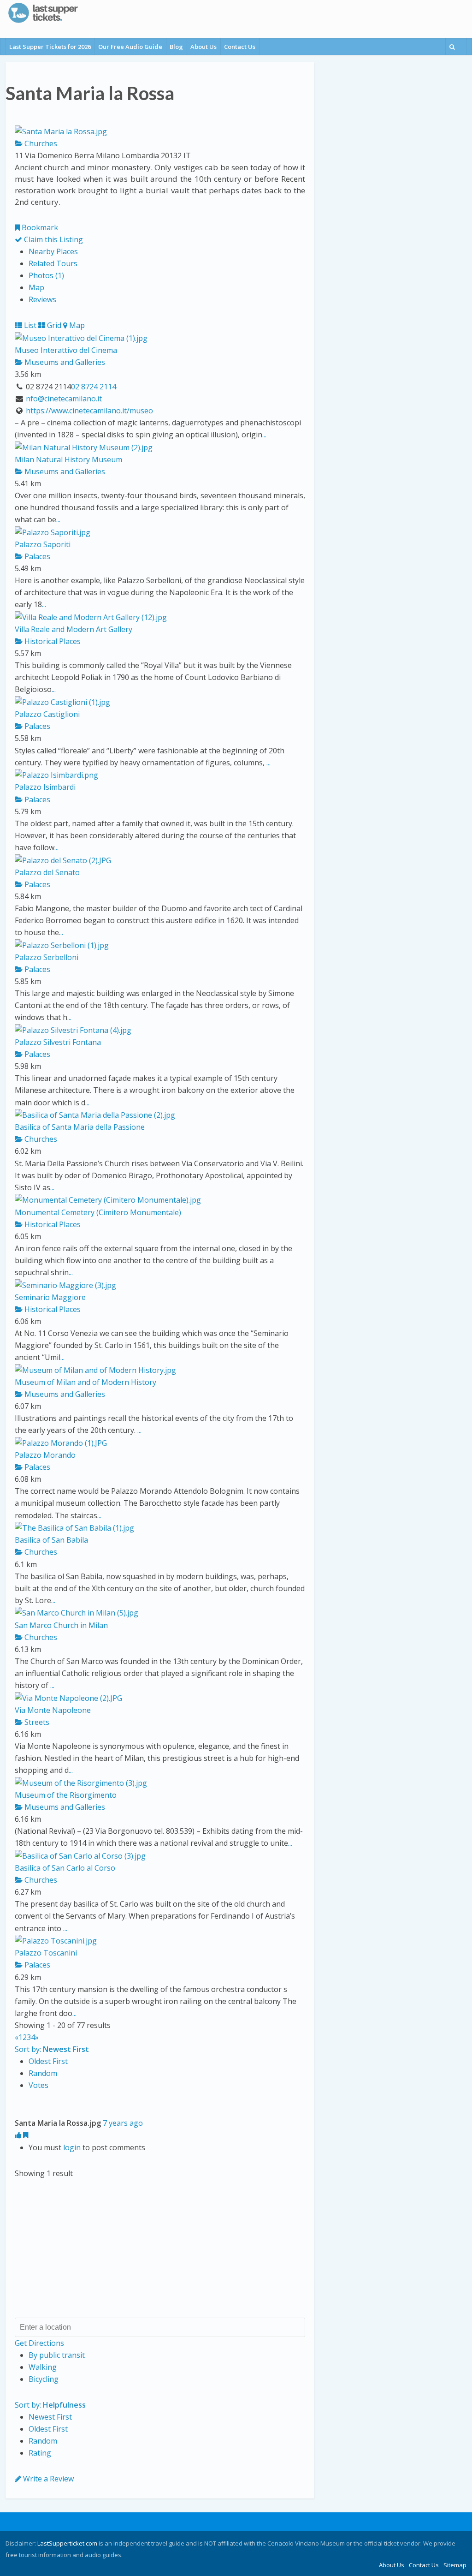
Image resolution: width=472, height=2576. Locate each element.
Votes (38, 2085)
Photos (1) (46, 275)
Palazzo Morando (45, 1455)
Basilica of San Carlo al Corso (65, 1868)
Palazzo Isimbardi (45, 787)
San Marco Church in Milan (61, 1625)
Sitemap (455, 2565)
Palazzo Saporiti (43, 544)
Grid (53, 325)
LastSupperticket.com (67, 2543)
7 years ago (123, 2123)
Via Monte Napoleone (53, 1710)
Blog (176, 47)
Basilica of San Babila (51, 1540)
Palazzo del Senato (47, 872)
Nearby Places (53, 251)
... (264, 435)
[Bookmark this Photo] (26, 2135)
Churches (40, 143)
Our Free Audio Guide (130, 47)
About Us (204, 47)
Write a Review (47, 2479)
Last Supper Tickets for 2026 (50, 47)
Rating (40, 2453)
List (29, 325)
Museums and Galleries (64, 362)
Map (36, 287)
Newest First (50, 2417)
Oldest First (48, 2061)
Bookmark (39, 227)
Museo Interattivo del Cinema (66, 350)
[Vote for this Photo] (19, 2135)
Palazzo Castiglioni (47, 714)
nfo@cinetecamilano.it (64, 399)
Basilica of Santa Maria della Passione (80, 1127)
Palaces (36, 556)
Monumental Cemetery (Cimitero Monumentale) (98, 1212)
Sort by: (52, 2049)
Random (43, 2073)
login (72, 2147)
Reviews (42, 299)
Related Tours (53, 263)
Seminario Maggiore (50, 1297)
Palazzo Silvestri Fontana (58, 1042)
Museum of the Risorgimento (66, 1795)
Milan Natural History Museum (68, 459)
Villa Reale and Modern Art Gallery (74, 629)
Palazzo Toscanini (46, 1953)
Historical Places (52, 641)
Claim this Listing (53, 239)
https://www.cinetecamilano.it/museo (89, 411)
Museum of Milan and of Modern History (86, 1382)
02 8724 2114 (94, 387)
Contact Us (240, 47)
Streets (36, 1722)
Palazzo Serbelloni (47, 957)
